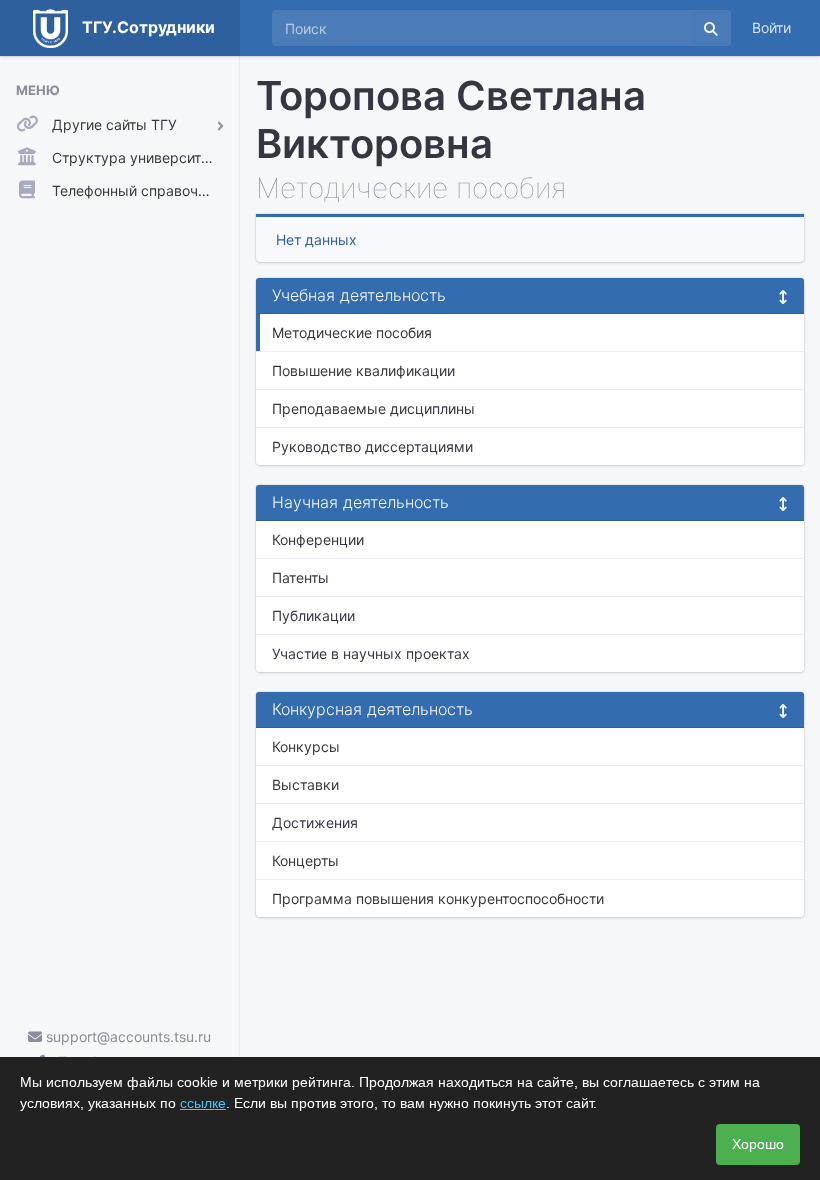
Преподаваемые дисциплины (373, 408)
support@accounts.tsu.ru (126, 1036)
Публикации (313, 615)
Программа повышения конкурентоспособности (438, 898)
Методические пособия (352, 332)
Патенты (300, 577)
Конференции (318, 539)
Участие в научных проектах (371, 653)
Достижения (315, 822)
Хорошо (758, 1144)
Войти (771, 27)
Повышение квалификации (363, 370)
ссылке (203, 1103)
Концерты (305, 860)
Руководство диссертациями (372, 446)
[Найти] (711, 28)
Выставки (305, 784)
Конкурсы (306, 746)
